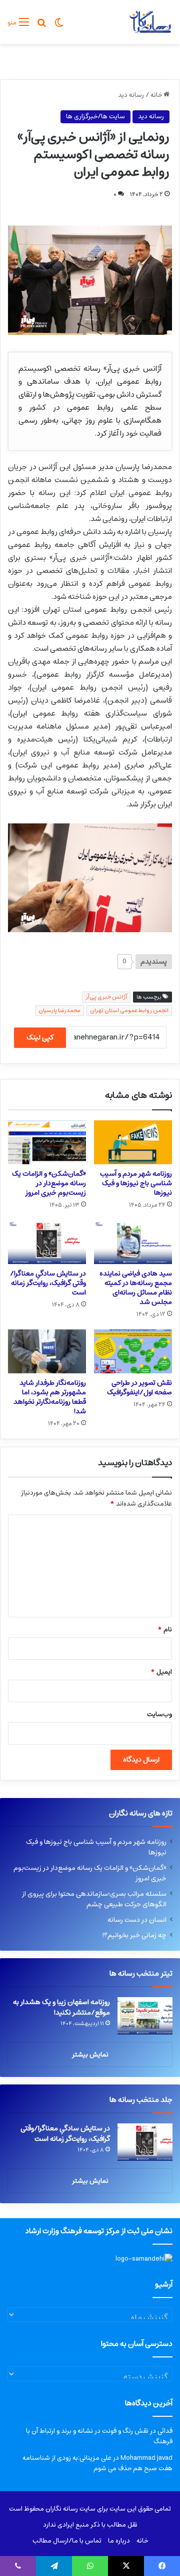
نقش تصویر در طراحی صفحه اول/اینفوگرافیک (139, 1388)
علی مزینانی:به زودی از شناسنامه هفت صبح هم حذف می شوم (97, 2463)
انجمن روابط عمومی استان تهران (129, 1010)
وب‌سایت (159, 1714)
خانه (157, 95)
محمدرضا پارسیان (59, 1010)
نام (165, 1630)
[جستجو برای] (41, 26)
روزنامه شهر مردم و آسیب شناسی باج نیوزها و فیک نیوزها (136, 1183)
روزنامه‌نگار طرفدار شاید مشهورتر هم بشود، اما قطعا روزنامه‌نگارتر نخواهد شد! (50, 1397)
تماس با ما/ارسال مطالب (67, 2541)
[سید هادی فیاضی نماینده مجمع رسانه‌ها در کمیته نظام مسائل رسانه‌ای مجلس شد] (133, 1242)
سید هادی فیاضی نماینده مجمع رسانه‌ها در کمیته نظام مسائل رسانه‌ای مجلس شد (136, 1288)
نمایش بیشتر (90, 2055)
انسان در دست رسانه (137, 1920)
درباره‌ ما (119, 2541)
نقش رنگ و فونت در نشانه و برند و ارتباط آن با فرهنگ (99, 2436)
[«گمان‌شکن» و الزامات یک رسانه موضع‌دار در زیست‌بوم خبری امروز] (47, 1142)
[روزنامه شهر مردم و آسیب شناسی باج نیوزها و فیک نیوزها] (133, 1142)
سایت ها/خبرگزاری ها (95, 117)
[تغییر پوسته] (59, 26)
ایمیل (161, 1672)
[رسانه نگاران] (150, 22)
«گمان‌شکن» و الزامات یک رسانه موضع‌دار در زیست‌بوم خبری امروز (49, 1183)
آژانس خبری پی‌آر (106, 997)
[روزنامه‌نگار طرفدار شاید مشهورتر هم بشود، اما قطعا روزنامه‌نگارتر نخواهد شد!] (47, 1351)
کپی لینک (40, 1037)
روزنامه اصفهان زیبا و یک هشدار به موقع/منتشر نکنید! (61, 2007)
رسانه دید (131, 95)
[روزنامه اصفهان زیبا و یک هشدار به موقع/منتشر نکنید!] (145, 2016)
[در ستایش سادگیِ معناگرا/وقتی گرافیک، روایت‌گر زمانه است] (47, 1242)
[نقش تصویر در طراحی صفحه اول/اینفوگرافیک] (133, 1351)
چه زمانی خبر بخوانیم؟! (134, 1935)
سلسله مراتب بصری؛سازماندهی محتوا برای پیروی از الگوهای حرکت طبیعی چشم (94, 1899)
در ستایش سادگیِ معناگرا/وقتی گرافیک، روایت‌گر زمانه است (48, 1283)
